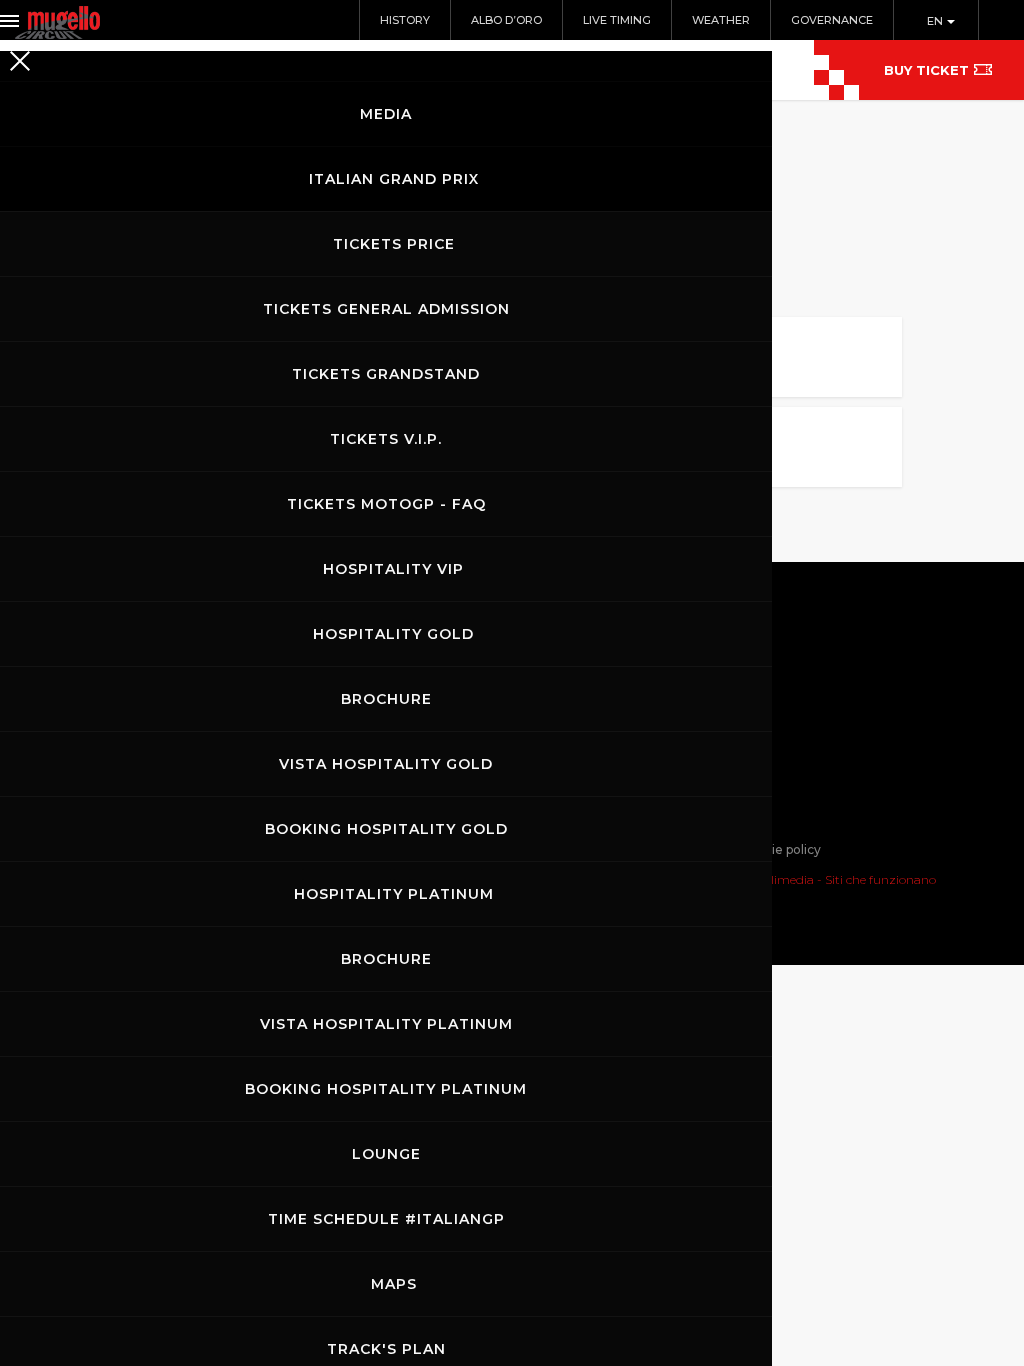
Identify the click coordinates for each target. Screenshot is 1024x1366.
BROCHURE (386, 699)
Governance (832, 20)
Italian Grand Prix (394, 179)
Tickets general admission (386, 309)
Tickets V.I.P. (386, 439)
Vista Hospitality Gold (386, 764)
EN (936, 21)
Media (386, 114)
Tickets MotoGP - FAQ (386, 504)
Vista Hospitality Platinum (386, 1024)
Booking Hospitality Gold (386, 829)
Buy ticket (926, 70)
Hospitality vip (393, 569)
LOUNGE (386, 1154)
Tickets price (394, 244)
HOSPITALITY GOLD (393, 634)
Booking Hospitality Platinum (386, 1089)
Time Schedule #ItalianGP (386, 1219)
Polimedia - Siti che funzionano (845, 879)
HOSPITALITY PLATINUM (394, 894)
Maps (394, 1284)
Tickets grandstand (386, 374)
